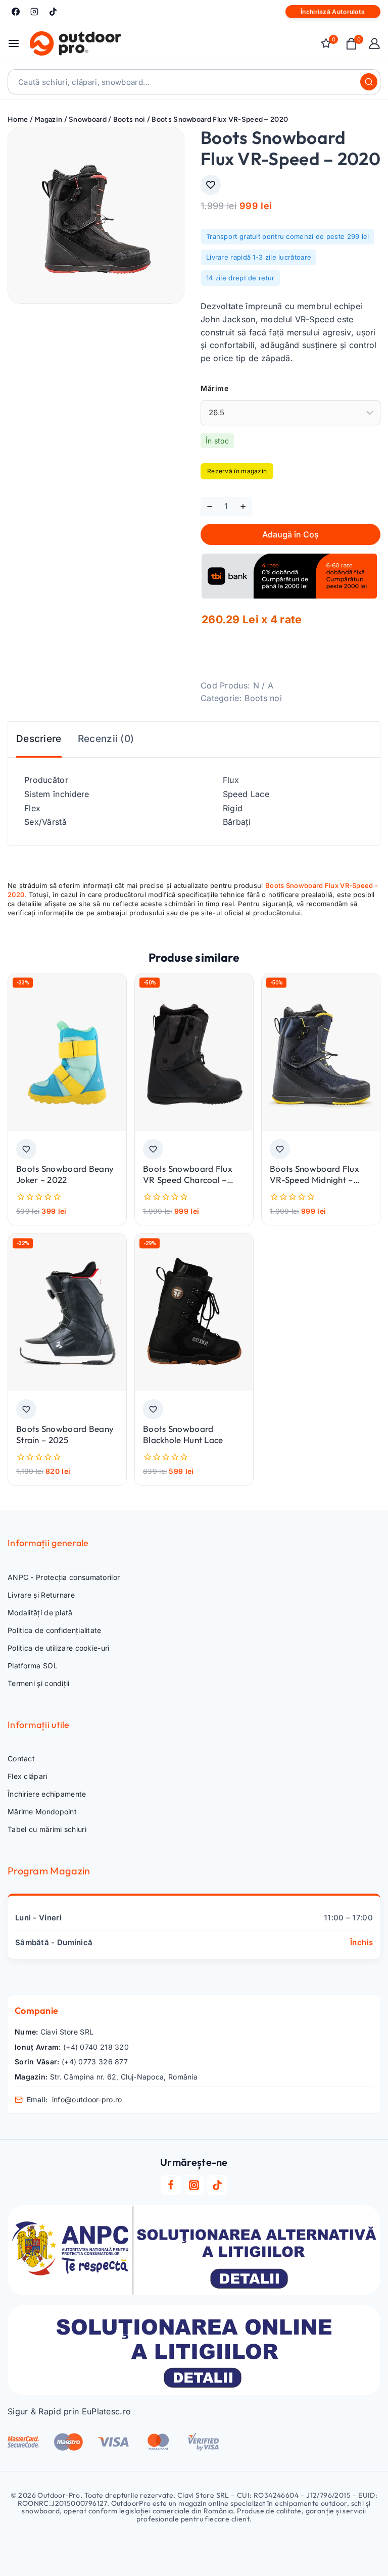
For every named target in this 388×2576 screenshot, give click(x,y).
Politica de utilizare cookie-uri (59, 1648)
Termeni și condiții (39, 1683)
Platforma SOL (33, 1666)
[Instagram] (34, 12)
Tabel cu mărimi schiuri (47, 1829)
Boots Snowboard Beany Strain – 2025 (65, 1434)
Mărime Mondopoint (42, 1812)
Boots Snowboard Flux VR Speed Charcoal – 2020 (188, 1180)
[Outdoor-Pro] (75, 43)
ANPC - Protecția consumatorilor (64, 1577)
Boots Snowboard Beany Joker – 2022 (65, 1174)
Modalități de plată (40, 1613)
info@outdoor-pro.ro (87, 2099)
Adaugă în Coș (290, 534)
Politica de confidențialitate (55, 1630)
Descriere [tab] (39, 739)
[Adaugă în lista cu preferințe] (211, 185)
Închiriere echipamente (47, 1794)
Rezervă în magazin (237, 471)
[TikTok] (53, 12)
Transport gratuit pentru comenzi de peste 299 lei (288, 236)
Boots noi (263, 698)
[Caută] (369, 82)
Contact (21, 1758)
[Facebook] (16, 12)
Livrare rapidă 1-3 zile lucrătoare (259, 257)
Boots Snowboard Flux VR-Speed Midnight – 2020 (314, 1180)
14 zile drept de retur (240, 278)
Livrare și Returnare (41, 1595)
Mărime (214, 388)
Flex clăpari (28, 1776)
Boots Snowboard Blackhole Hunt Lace (183, 1434)
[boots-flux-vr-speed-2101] (96, 215)
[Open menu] (14, 43)
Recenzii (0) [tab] (106, 739)
